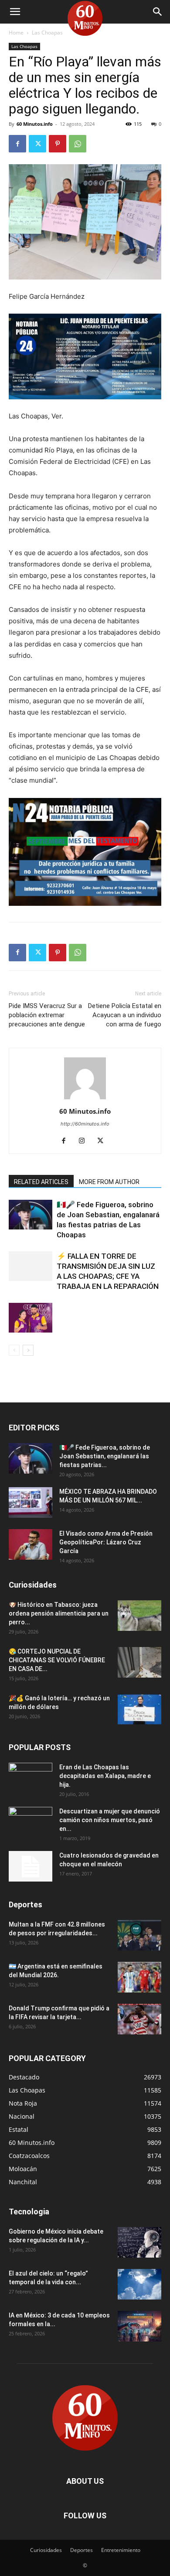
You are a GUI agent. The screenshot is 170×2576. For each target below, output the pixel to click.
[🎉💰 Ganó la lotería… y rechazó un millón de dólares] (139, 1709)
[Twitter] (37, 144)
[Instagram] (85, 1141)
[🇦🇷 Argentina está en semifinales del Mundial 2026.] (139, 1977)
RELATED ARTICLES (41, 1182)
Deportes (82, 2550)
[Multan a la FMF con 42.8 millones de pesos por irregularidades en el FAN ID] (139, 1935)
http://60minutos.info (85, 1124)
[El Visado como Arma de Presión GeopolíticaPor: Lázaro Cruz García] (31, 1544)
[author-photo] (85, 1099)
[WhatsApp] (78, 144)
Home (16, 33)
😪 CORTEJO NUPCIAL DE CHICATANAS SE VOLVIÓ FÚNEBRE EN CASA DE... (57, 1660)
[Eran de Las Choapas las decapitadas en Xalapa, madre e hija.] (31, 1778)
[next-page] (28, 1350)
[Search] (158, 12)
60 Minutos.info (35, 124)
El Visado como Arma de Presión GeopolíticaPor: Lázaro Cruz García (106, 1542)
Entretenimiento (121, 2550)
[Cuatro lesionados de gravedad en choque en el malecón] (31, 1866)
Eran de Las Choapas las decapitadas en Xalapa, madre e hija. (105, 1776)
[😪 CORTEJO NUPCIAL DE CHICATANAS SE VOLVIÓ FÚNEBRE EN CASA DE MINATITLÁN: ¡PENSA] (139, 1662)
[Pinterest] (58, 144)
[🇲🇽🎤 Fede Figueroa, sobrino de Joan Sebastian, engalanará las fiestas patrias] (31, 1215)
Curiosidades (46, 2550)
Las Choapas (47, 33)
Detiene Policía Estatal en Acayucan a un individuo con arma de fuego (125, 1015)
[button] (15, 12)
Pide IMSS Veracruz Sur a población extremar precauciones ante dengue (47, 1015)
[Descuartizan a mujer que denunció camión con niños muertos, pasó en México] (31, 1822)
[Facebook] (17, 144)
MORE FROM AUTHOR (109, 1182)
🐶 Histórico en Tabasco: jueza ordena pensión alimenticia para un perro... (59, 1613)
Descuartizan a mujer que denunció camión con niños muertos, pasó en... (110, 1820)
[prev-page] (14, 1350)
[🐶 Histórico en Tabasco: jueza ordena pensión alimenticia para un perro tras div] (139, 1616)
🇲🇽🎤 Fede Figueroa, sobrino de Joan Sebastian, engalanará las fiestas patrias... (105, 1456)
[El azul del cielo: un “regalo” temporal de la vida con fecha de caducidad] (139, 2284)
